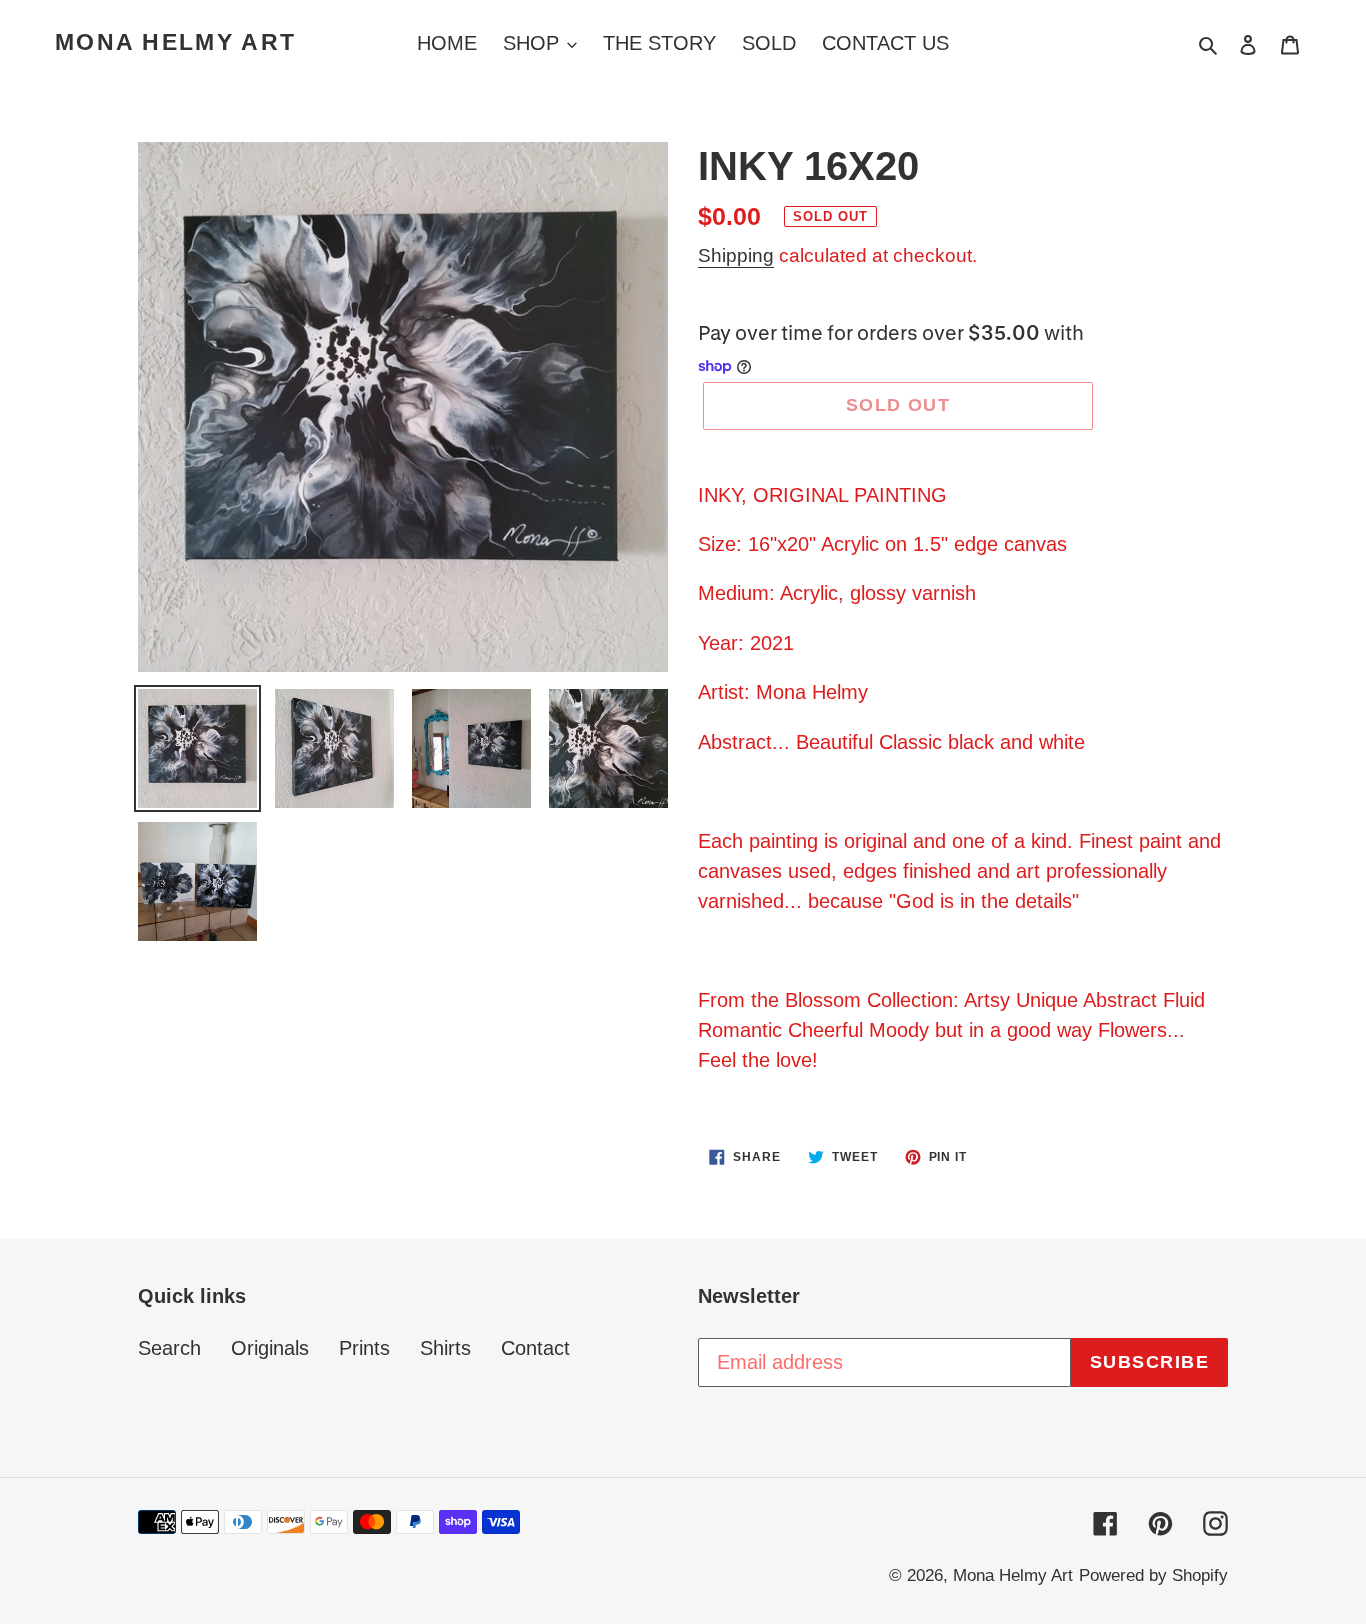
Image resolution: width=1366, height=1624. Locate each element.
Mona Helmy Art (175, 42)
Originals (270, 1348)
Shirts (445, 1348)
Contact (535, 1348)
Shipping (736, 255)
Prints (364, 1348)
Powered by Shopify (1153, 1575)
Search (169, 1348)
